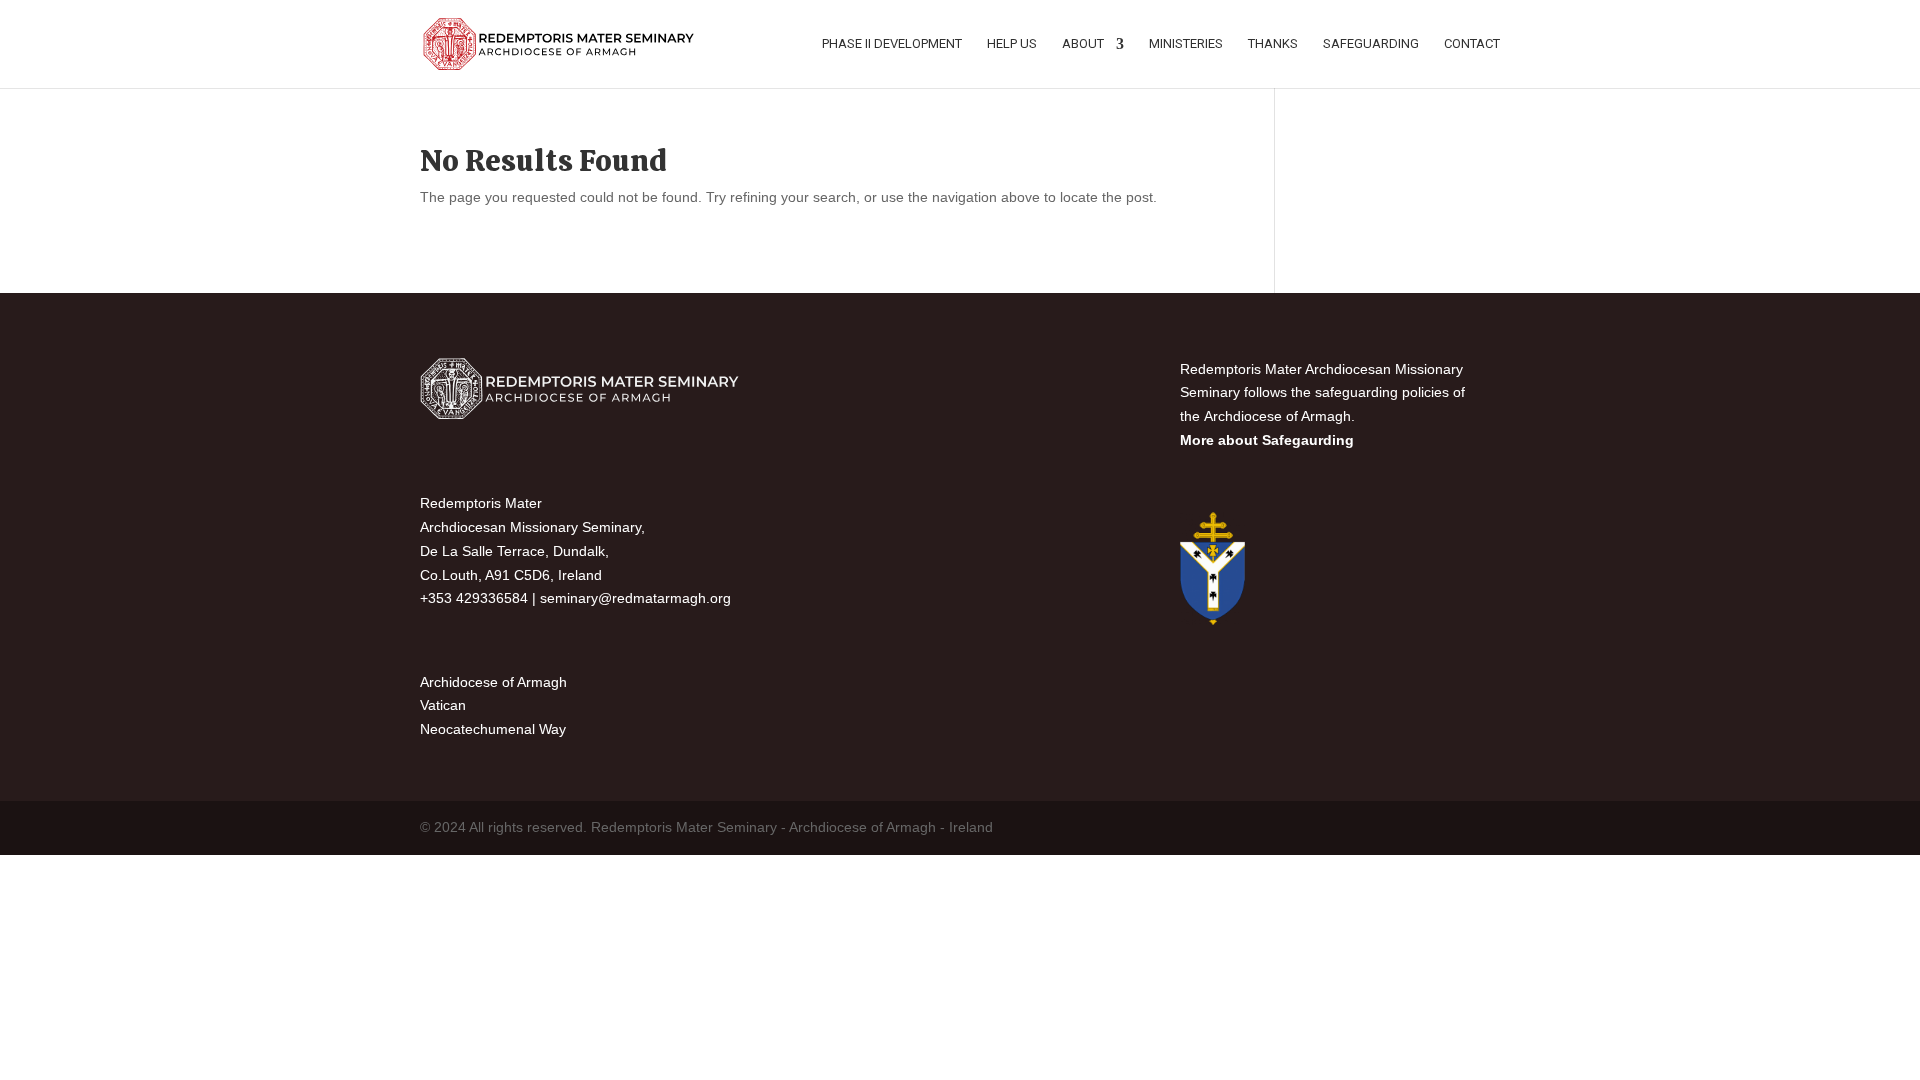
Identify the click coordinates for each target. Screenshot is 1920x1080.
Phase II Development (892, 44)
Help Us (1012, 44)
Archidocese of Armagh (493, 682)
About (1083, 44)
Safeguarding (1371, 44)
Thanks (1273, 44)
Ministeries (1186, 44)
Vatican (443, 705)
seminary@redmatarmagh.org (635, 598)
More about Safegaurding (1267, 440)
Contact (1472, 44)
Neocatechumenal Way (493, 729)
